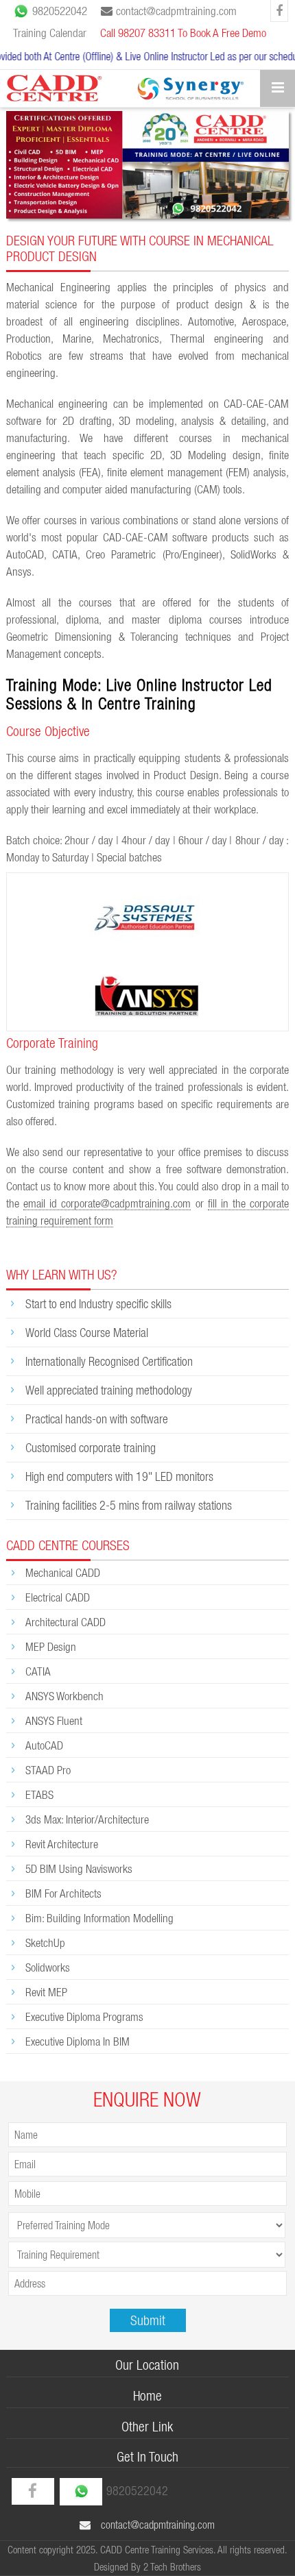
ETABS (39, 1794)
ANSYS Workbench (64, 1696)
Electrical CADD (58, 1597)
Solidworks (48, 1967)
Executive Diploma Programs (84, 2016)
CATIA (38, 1671)
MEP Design (51, 1646)
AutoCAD (44, 1745)
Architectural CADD (66, 1622)
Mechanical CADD (63, 1572)
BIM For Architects (63, 1893)
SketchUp (45, 1942)
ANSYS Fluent (54, 1720)
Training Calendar (50, 33)
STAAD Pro (48, 1770)
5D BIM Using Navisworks (79, 1868)
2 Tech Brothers (172, 2567)
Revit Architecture (62, 1844)
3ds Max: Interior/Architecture (87, 1819)
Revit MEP (46, 1992)
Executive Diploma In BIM (78, 2041)
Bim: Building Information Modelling (99, 1918)
